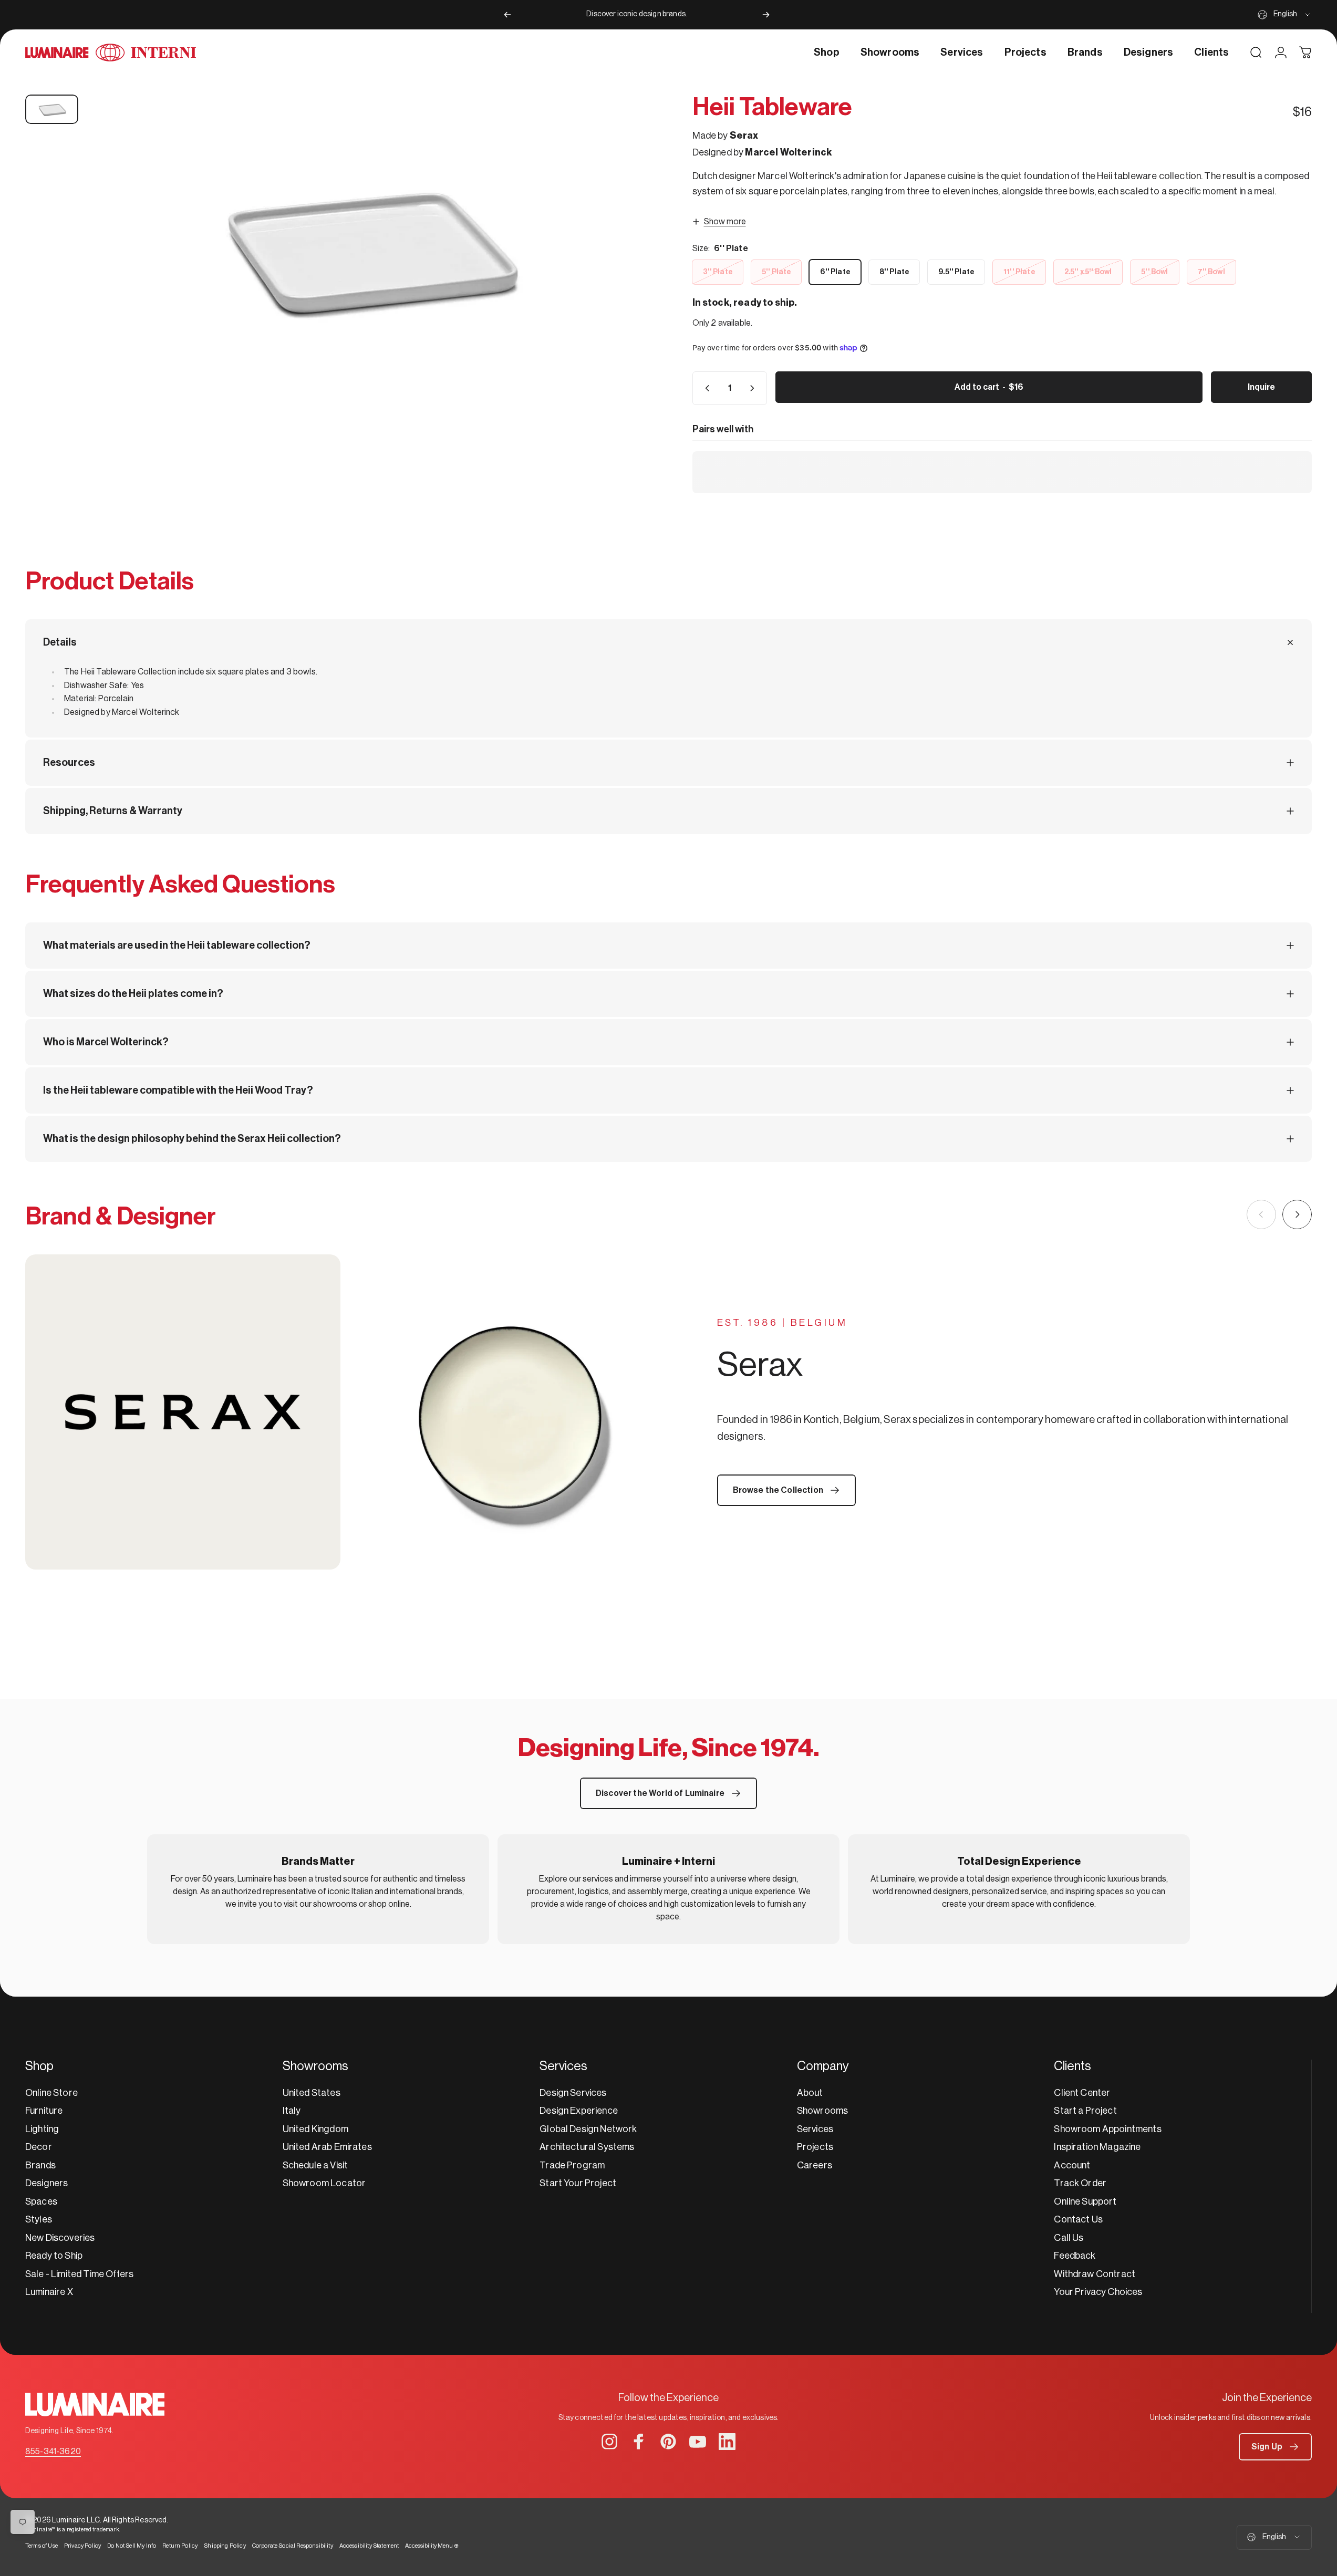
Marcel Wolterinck (788, 152)
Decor (39, 2147)
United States (312, 2093)
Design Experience (579, 2111)
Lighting (42, 2129)
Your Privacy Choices (1098, 2292)
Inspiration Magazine (1097, 2147)
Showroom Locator (324, 2183)
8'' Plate (894, 272)
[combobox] (1285, 15)
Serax (744, 136)
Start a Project (1085, 2111)
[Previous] (507, 15)
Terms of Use (42, 2546)
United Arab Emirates (327, 2147)
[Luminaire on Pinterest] (668, 2442)
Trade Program (572, 2165)
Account (1072, 2165)
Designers (46, 2183)
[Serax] (347, 1412)
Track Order (1080, 2183)
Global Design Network (588, 2129)
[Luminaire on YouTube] (698, 2442)
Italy (292, 2111)
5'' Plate (776, 272)
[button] (1275, 2447)
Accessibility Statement (369, 2546)
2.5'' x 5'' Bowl (1088, 272)
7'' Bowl (1211, 272)
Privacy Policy (82, 2546)
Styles (39, 2219)
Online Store (51, 2093)
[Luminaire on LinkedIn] (727, 2442)
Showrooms (822, 2111)
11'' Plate (1019, 272)
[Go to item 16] (52, 109)
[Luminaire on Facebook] (639, 2442)
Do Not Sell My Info (132, 2546)
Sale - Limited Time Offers (79, 2274)
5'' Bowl (1154, 272)
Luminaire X (49, 2292)
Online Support (1085, 2201)
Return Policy (180, 2546)
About (810, 2093)
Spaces (41, 2201)
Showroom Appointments (1107, 2129)
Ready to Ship (54, 2256)
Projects (815, 2147)
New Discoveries (60, 2238)
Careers (815, 2165)
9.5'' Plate (956, 272)
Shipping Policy (225, 2546)
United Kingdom (315, 2129)
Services (815, 2129)
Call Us (1069, 2238)
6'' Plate (835, 272)
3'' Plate (718, 272)
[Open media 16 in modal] (366, 248)
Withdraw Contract (1095, 2274)
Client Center (1082, 2093)
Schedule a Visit (315, 2165)
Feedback (1075, 2256)
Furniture (44, 2111)
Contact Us (1078, 2219)
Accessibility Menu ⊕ (432, 2546)
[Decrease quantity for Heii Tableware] (705, 388)
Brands (40, 2165)
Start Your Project (578, 2183)
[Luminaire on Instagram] (609, 2442)
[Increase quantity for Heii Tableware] (754, 388)
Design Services (573, 2093)
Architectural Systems (587, 2147)
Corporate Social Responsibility (293, 2546)
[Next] (766, 15)
